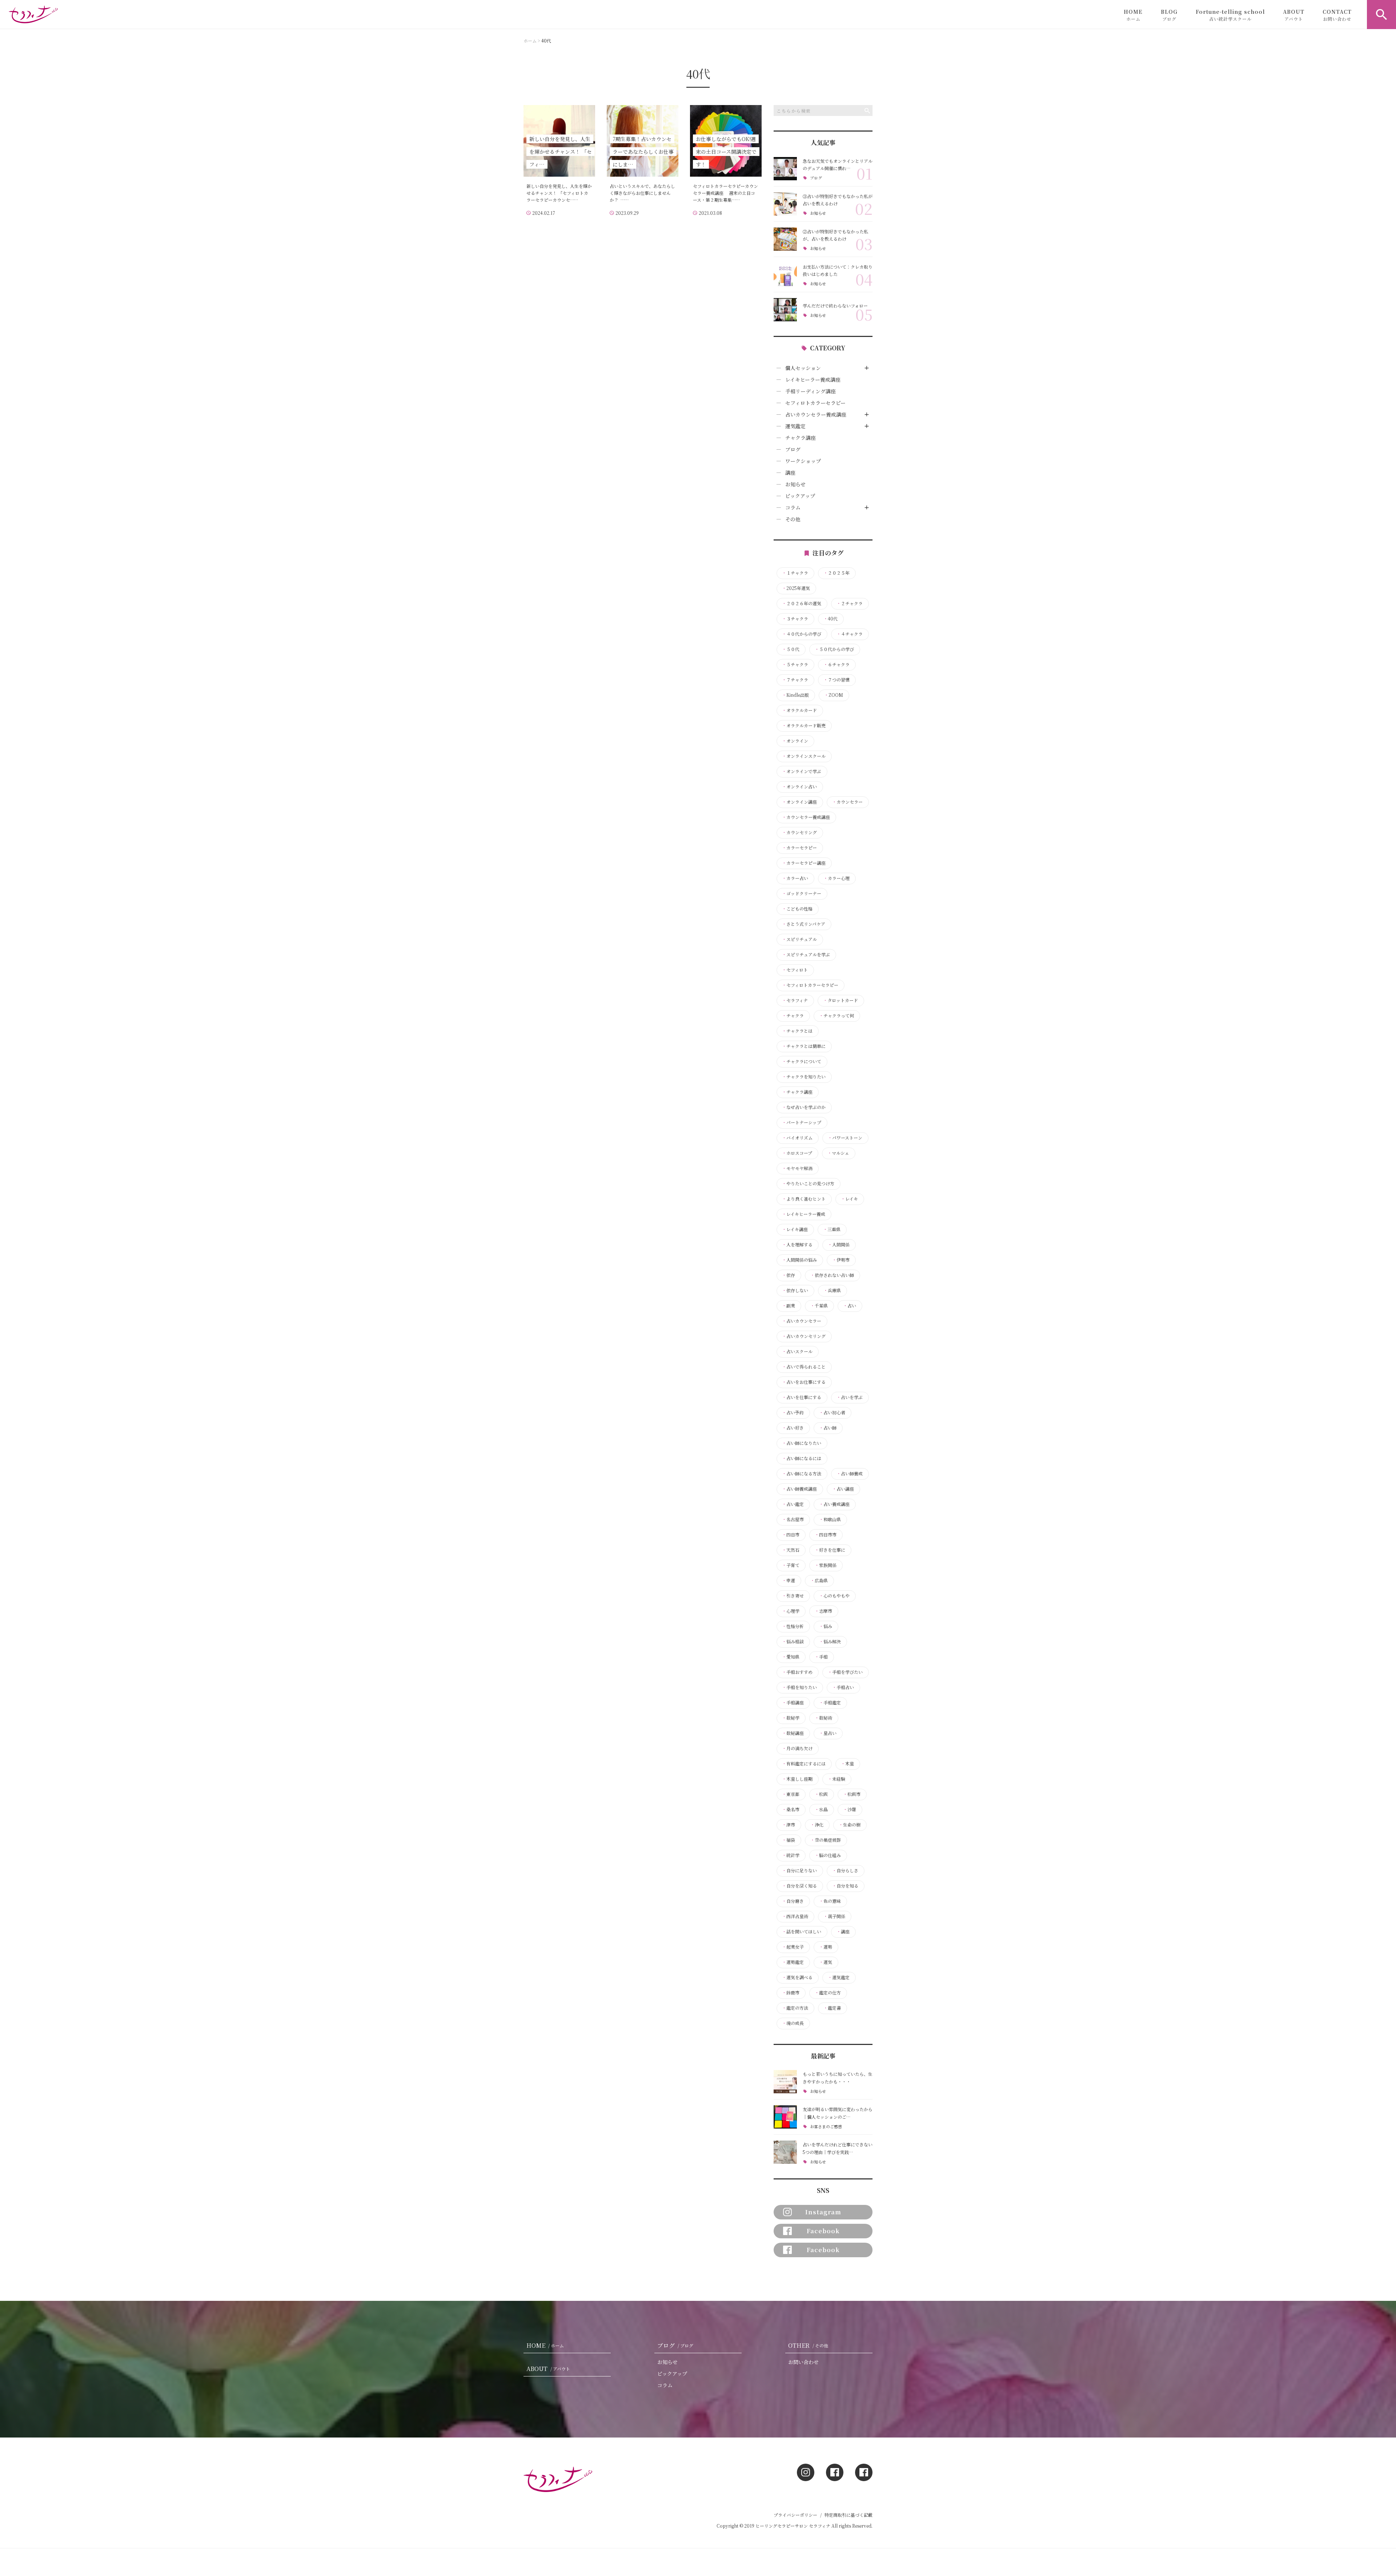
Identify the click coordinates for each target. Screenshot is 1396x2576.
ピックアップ (800, 496)
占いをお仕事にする (804, 1382)
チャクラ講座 (801, 438)
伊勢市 (841, 1260)
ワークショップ (803, 461)
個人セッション (803, 368)
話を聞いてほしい (802, 1932)
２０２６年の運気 (802, 603)
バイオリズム (797, 1138)
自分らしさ (845, 1870)
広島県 (819, 1580)
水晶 (821, 1809)
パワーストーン (845, 1138)
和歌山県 (830, 1519)
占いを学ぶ (850, 1397)
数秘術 (823, 1718)
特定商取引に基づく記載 (849, 2515)
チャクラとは (797, 1031)
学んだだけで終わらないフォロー (835, 306)
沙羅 (850, 1809)
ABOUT (1294, 15)
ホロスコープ (797, 1153)
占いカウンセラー (802, 1321)
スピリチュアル (799, 939)
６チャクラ (837, 664)
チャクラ (793, 1016)
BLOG (1169, 15)
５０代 (791, 649)
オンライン (795, 741)
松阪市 (852, 1794)
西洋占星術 (795, 1916)
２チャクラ (850, 603)
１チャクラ (795, 573)
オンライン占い (799, 787)
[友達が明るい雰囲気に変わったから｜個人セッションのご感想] (785, 2117)
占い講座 (843, 1489)
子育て (791, 1565)
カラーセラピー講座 (804, 863)
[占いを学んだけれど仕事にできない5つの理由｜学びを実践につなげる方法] (785, 2152)
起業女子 (793, 1947)
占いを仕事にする (802, 1397)
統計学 (791, 1855)
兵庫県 (832, 1290)
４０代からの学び (802, 634)
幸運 (789, 1580)
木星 (847, 1764)
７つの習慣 (837, 680)
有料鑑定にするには (804, 1764)
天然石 (791, 1550)
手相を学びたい (845, 1672)
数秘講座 (793, 1733)
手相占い (843, 1687)
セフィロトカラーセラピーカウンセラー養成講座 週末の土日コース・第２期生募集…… (725, 193)
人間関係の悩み (799, 1260)
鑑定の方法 (795, 2008)
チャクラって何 (837, 1016)
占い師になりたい (802, 1443)
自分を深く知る (799, 1886)
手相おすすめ (797, 1672)
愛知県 (791, 1657)
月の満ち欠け (797, 1748)
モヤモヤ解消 (797, 1168)
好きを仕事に (830, 1550)
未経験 (837, 1779)
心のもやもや (834, 1596)
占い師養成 (850, 1474)
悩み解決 (830, 1641)
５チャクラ (795, 664)
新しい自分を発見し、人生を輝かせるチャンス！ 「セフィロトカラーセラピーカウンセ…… (559, 193)
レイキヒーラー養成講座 (813, 379)
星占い (828, 1733)
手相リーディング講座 (811, 391)
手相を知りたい (799, 1687)
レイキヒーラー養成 (804, 1214)
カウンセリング (799, 832)
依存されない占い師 (832, 1275)
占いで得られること (804, 1367)
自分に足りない (799, 1870)
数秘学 (791, 1718)
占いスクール (797, 1351)
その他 (793, 519)
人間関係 (839, 1245)
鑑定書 (832, 2008)
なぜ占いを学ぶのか (804, 1107)
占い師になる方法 (802, 1474)
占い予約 (793, 1412)
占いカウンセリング (804, 1336)
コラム (793, 507)
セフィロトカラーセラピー (815, 403)
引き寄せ (793, 1596)
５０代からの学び (834, 649)
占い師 (828, 1428)
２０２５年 (837, 573)
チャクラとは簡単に (804, 1046)
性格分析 (793, 1626)
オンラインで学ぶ (802, 771)
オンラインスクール (804, 756)
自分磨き (793, 1901)
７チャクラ (795, 680)
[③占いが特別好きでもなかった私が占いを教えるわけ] (785, 204)
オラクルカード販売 (804, 726)
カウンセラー (847, 802)
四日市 (791, 1535)
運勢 (826, 1947)
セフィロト (795, 970)
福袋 (789, 1840)
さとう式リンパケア (804, 924)
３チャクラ (795, 619)
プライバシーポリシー (795, 2515)
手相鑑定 (830, 1703)
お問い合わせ (803, 2362)
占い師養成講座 (799, 1489)
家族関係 (826, 1565)
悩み (826, 1626)
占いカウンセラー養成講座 (816, 414)
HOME (1133, 15)
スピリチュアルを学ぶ (806, 955)
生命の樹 (850, 1825)
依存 (789, 1275)
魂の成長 (793, 2023)
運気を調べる (797, 1977)
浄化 (817, 1825)
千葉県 (819, 1306)
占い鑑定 (793, 1504)
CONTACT (1337, 15)
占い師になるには (802, 1458)
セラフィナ (795, 1000)
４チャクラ (850, 634)
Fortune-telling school (1230, 15)
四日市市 (826, 1535)
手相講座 (793, 1703)
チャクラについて (802, 1061)
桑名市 (791, 1809)
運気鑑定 (795, 426)
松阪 (821, 1794)
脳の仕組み (828, 1855)
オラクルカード (799, 710)
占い (850, 1306)
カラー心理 (837, 878)
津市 (789, 1825)
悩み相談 (793, 1641)
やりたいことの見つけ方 (808, 1183)
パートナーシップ (802, 1122)
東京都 (791, 1794)
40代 (831, 619)
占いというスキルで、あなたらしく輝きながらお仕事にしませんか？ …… (642, 193)
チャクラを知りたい (804, 1077)
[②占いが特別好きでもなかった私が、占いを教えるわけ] (785, 239)
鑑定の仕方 (828, 1993)
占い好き (793, 1428)
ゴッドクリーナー (802, 893)
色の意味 (830, 1901)
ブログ (816, 178)
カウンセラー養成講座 (806, 817)
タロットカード (841, 1000)
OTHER (808, 2345)
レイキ (849, 1199)
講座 (790, 473)
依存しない (795, 1290)
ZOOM (834, 695)
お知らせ (818, 213)
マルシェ (838, 1153)
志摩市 (823, 1611)
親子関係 (834, 1916)
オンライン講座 (799, 802)
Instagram (823, 2212)
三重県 (832, 1229)
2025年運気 (796, 588)
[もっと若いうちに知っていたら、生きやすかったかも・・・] (785, 2082)
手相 (821, 1657)
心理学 (791, 1611)
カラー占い (795, 878)
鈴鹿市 (791, 1993)
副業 (789, 1306)
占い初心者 (832, 1412)
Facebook (823, 2231)
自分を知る (845, 1886)
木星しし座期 (797, 1779)
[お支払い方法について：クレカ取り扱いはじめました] (785, 274)
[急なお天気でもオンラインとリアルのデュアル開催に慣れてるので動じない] (785, 169)
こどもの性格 (797, 909)
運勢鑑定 (793, 1962)
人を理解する (797, 1245)
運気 (826, 1962)
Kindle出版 (795, 695)
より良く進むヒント (804, 1199)
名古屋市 (793, 1519)
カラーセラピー (799, 848)
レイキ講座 (795, 1229)
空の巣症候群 (826, 1840)
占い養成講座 (834, 1504)
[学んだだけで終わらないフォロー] (785, 310)
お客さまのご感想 (826, 2127)
